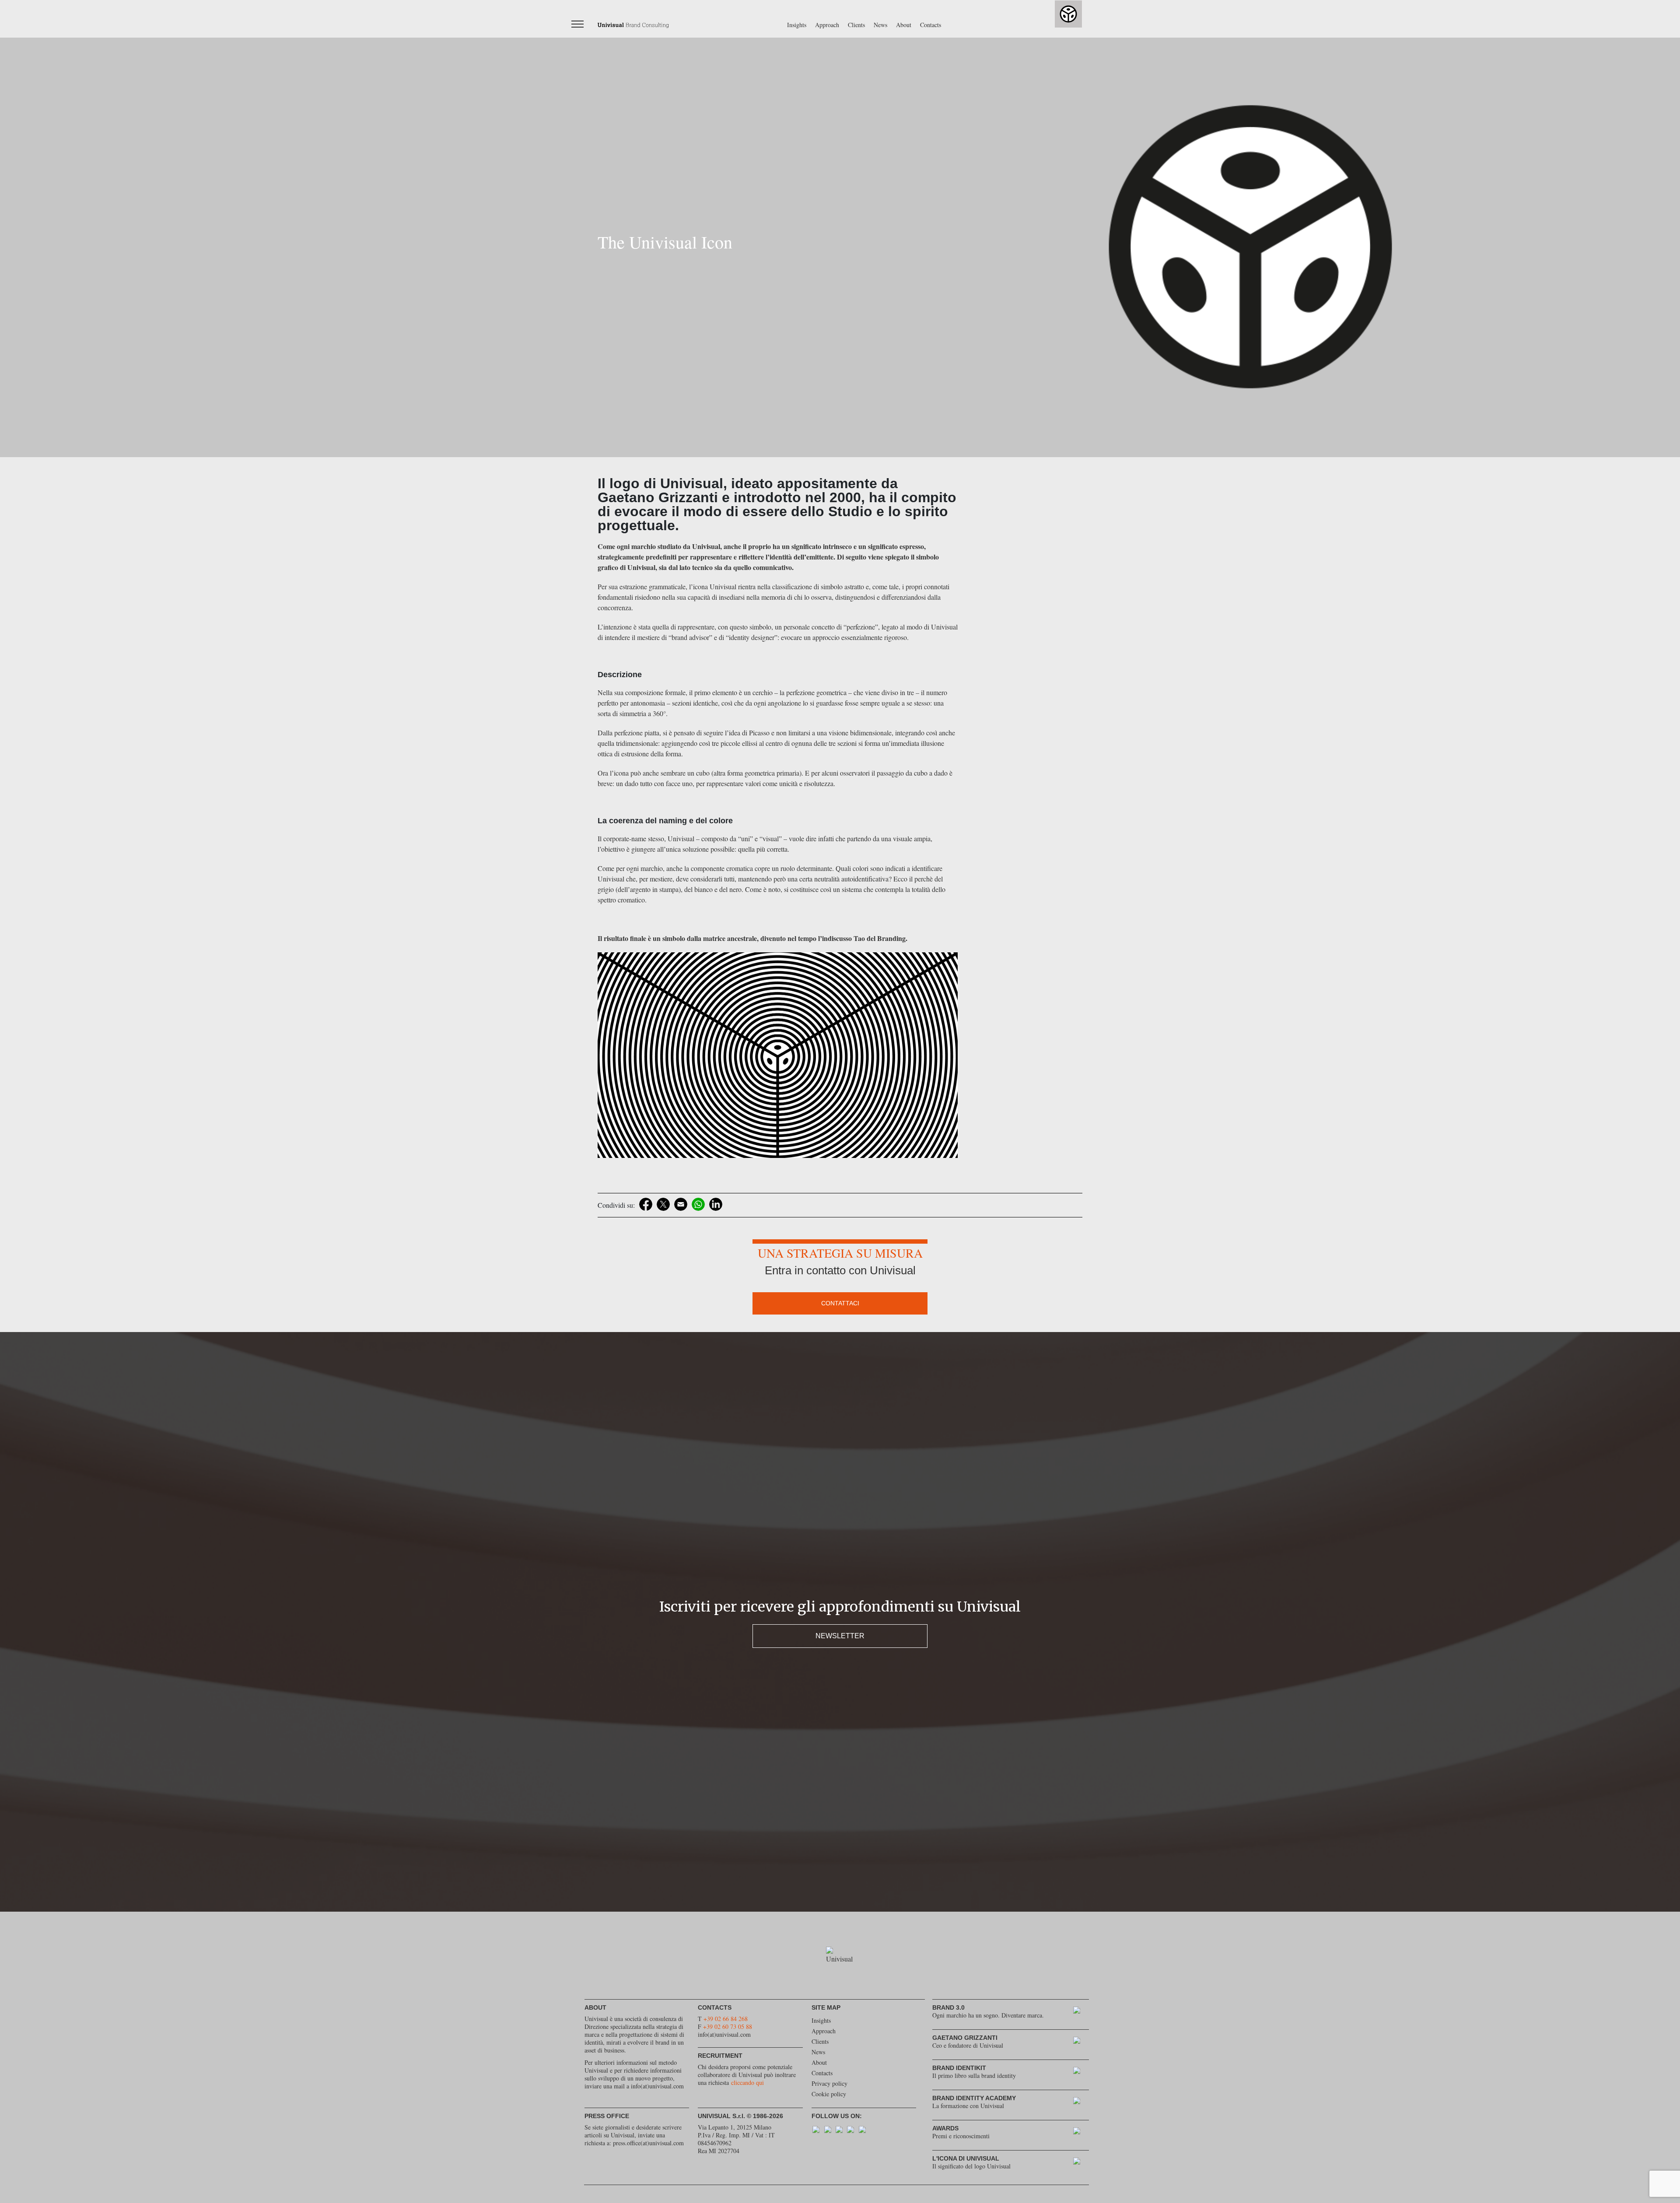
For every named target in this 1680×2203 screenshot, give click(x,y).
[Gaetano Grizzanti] (1081, 2042)
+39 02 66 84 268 (726, 2019)
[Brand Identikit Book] (1081, 2072)
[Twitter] (663, 1204)
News (880, 25)
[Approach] (1081, 2012)
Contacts (931, 25)
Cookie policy (829, 2094)
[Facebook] (646, 1204)
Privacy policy (829, 2083)
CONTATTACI (840, 1303)
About (904, 25)
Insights (797, 25)
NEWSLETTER (840, 1636)
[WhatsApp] (698, 1204)
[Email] (681, 1204)
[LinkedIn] (716, 1204)
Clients (856, 25)
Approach (827, 25)
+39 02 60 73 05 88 (728, 2026)
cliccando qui (747, 2082)
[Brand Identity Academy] (1081, 2103)
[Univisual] (633, 24)
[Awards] (1081, 2133)
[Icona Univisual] (1081, 2163)
